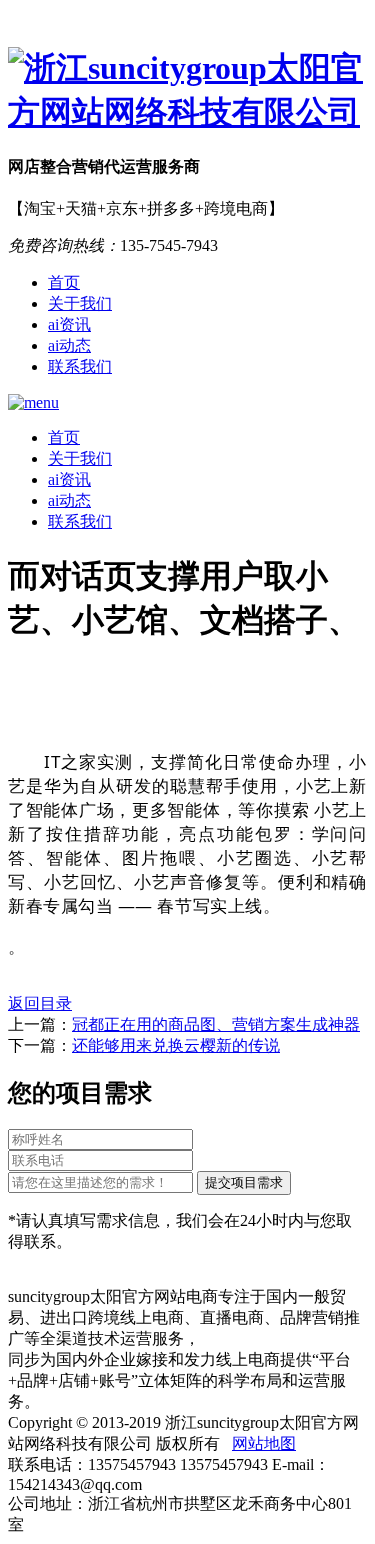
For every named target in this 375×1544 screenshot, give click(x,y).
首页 (64, 282)
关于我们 (80, 303)
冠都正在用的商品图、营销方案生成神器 (216, 1024)
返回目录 (40, 1003)
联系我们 (80, 366)
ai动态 (69, 345)
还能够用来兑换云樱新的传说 (176, 1045)
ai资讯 (69, 324)
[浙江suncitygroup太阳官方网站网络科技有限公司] (187, 91)
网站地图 (264, 1443)
